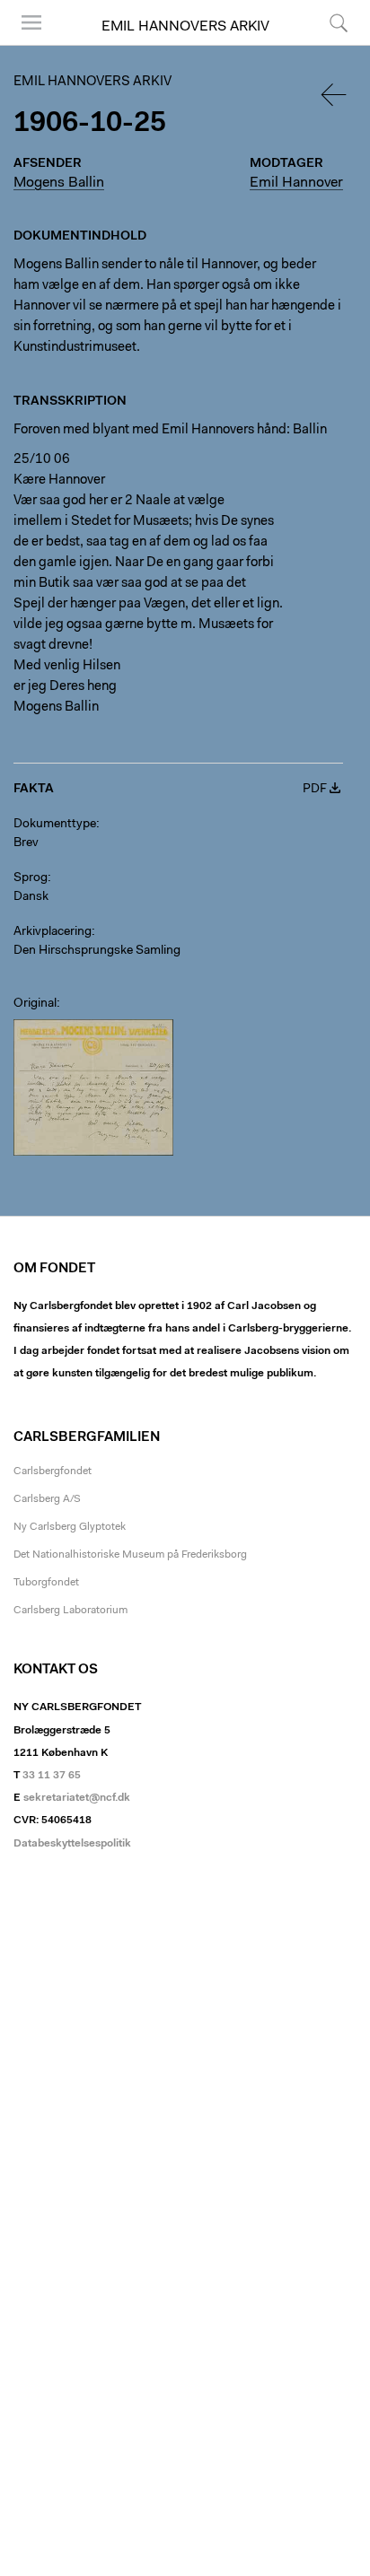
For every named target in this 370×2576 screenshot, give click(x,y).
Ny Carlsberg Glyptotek (70, 1527)
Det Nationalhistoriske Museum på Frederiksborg (130, 1555)
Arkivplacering (53, 932)
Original (35, 1004)
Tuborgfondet (46, 1583)
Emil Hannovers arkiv (185, 27)
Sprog (31, 878)
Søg (327, 44)
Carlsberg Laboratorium (70, 1611)
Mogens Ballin (59, 183)
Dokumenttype (55, 825)
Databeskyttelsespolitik (72, 1844)
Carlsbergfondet (53, 1471)
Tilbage (335, 95)
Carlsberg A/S (47, 1499)
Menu (25, 44)
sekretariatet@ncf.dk (77, 1798)
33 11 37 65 (52, 1776)
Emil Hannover (296, 183)
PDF (315, 790)
